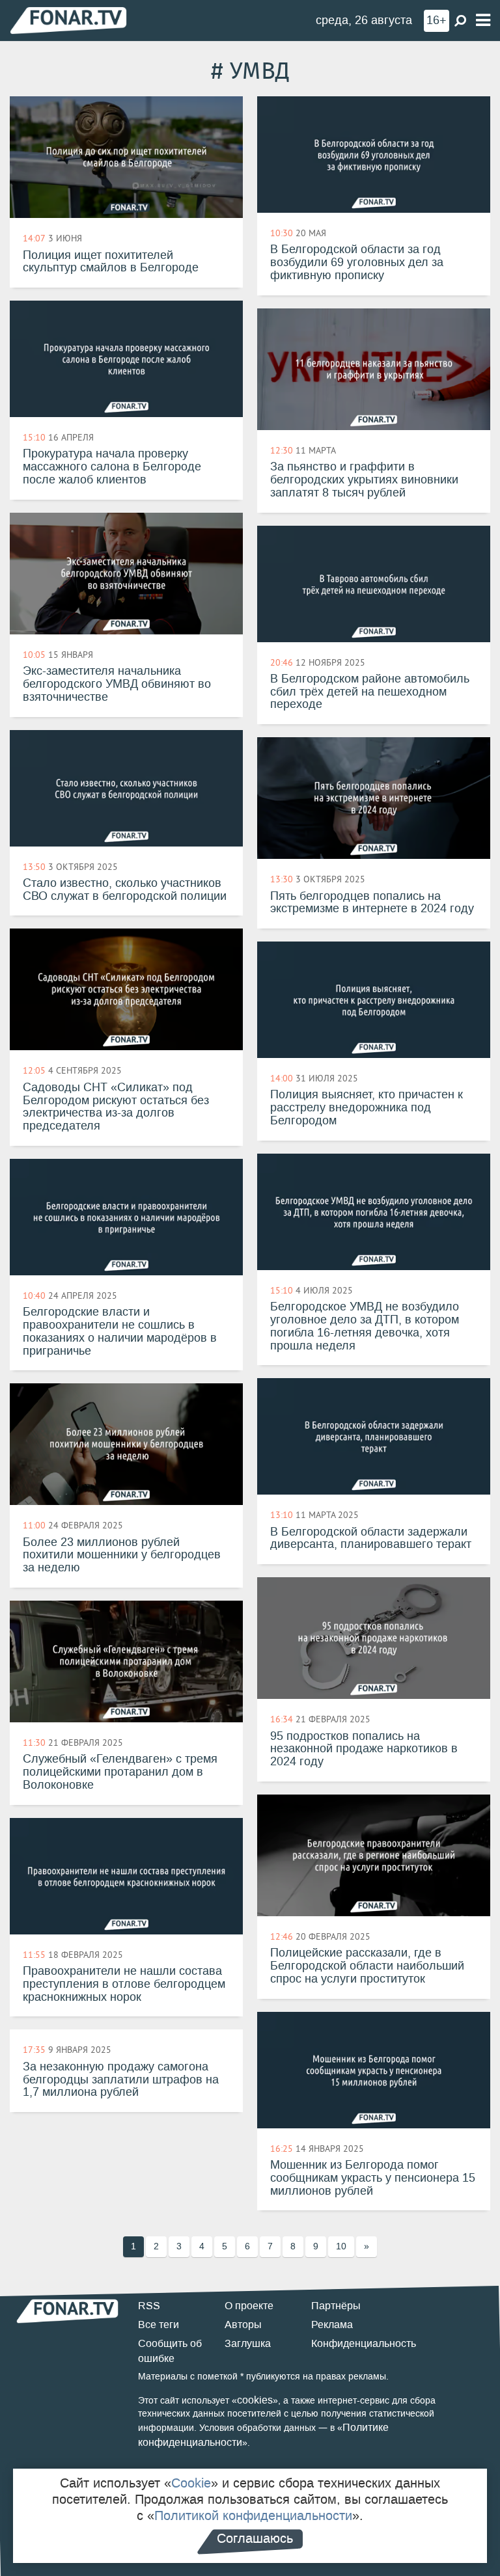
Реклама (332, 2325)
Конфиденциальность (364, 2343)
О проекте (249, 2306)
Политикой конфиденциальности (253, 2515)
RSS (149, 2306)
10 (341, 2246)
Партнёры (336, 2306)
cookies (255, 2400)
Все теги (159, 2325)
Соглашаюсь (255, 2538)
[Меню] (483, 20)
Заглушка (248, 2343)
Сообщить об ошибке (170, 2351)
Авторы (243, 2325)
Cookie (191, 2483)
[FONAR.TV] (68, 20)
